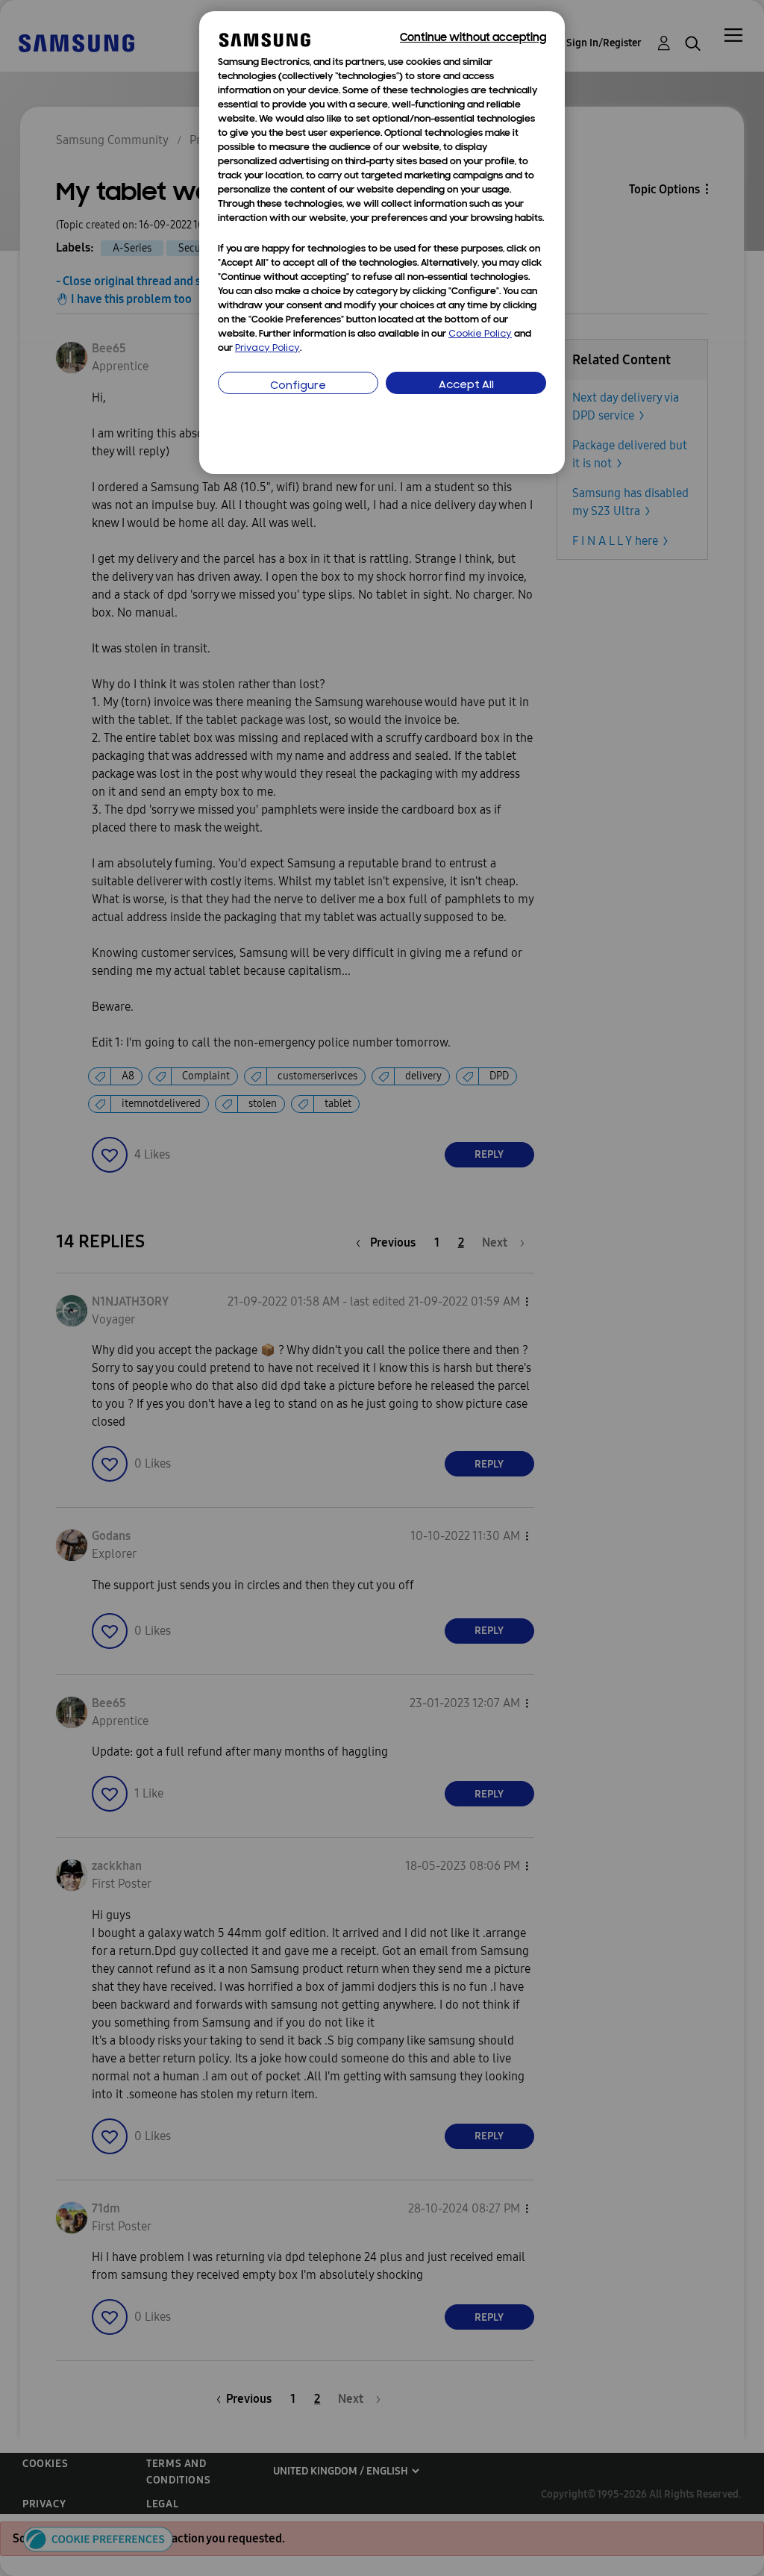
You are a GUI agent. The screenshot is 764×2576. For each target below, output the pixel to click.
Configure (298, 386)
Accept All (466, 386)
